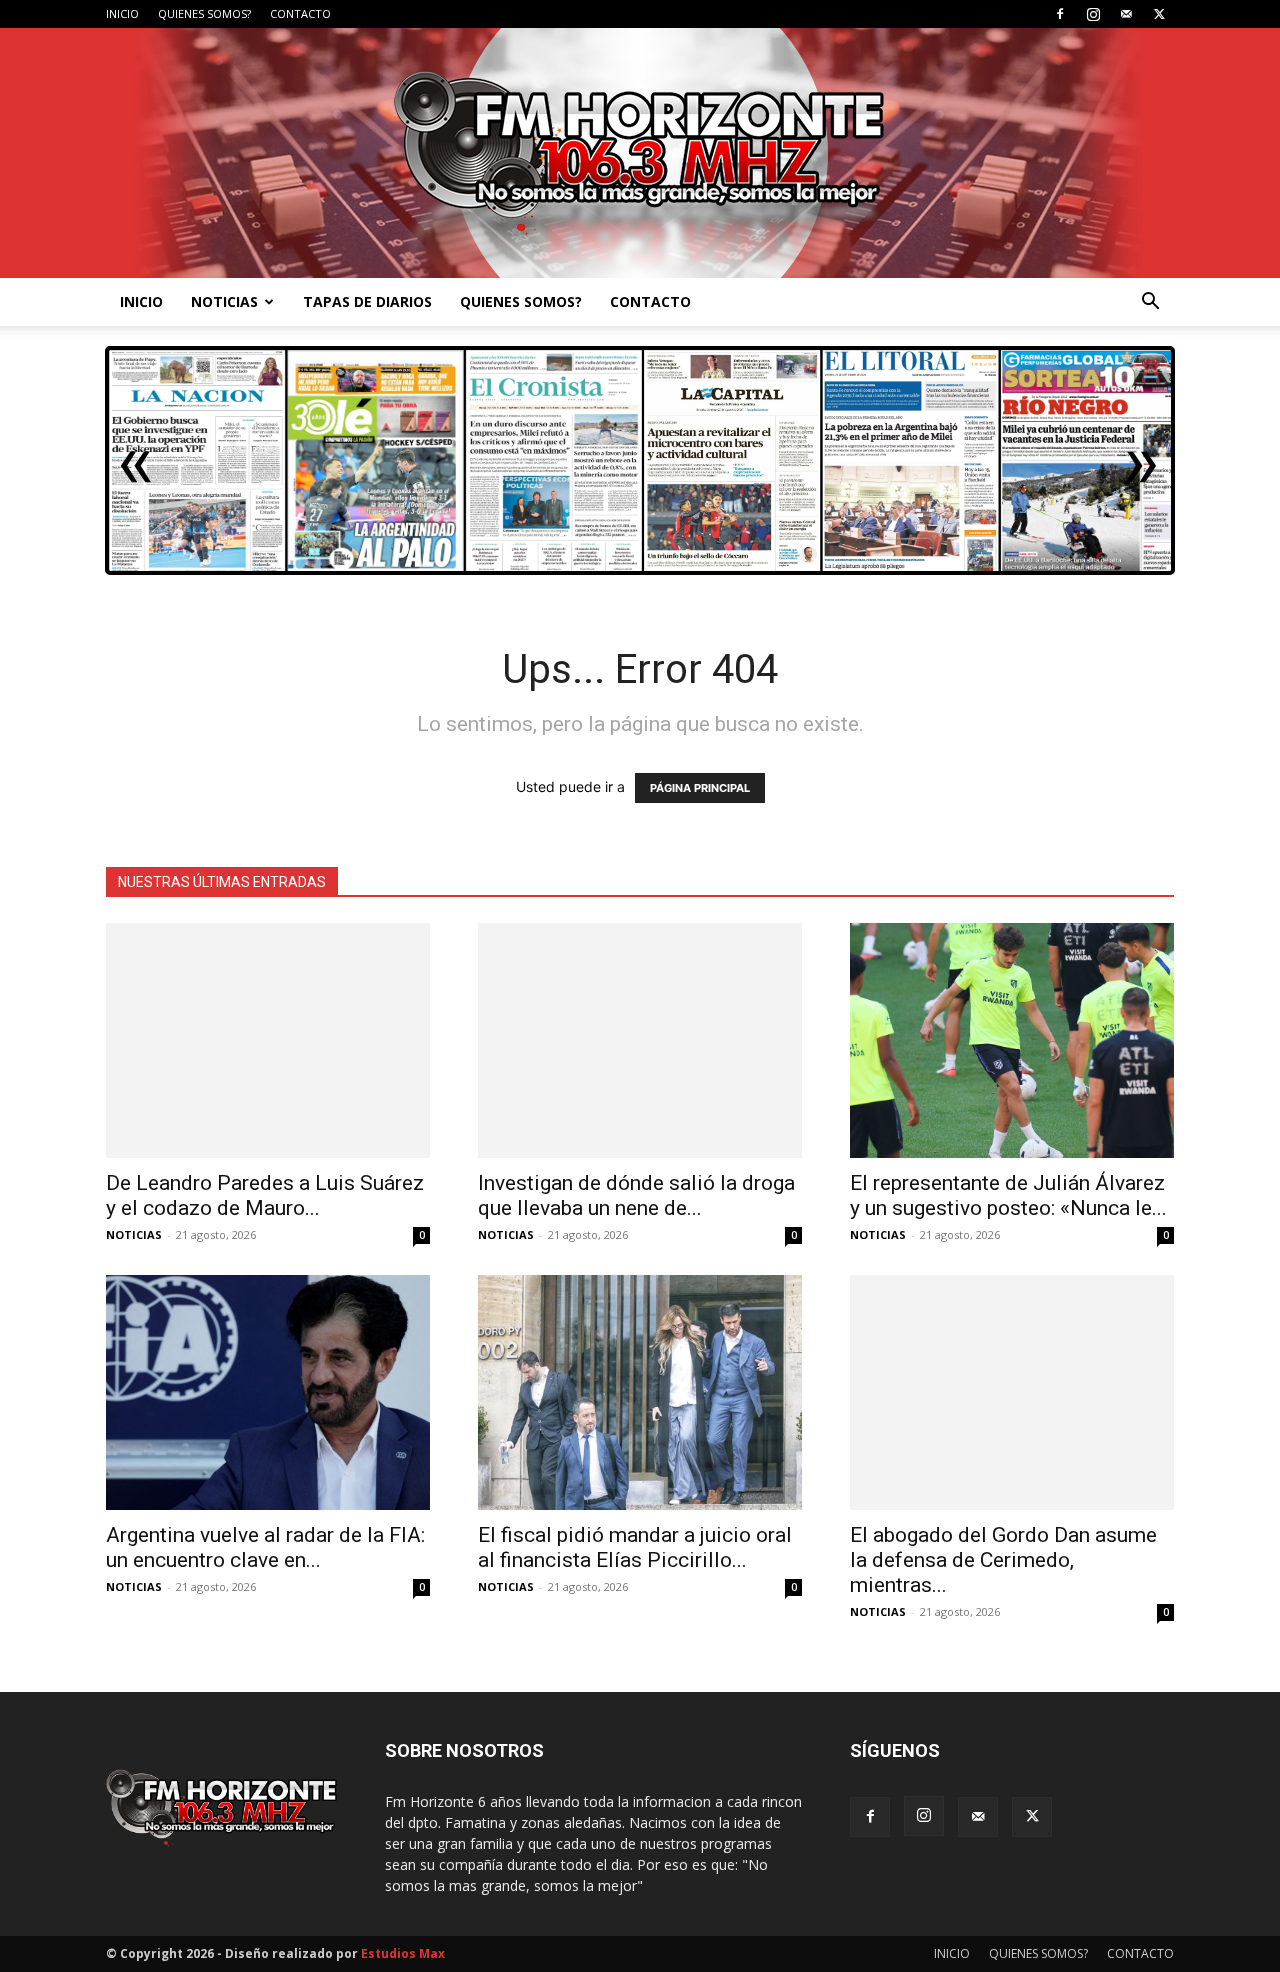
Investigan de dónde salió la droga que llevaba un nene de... (636, 1195)
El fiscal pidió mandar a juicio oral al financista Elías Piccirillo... (635, 1547)
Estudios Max (403, 1953)
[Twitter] (1159, 14)
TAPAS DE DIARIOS (367, 301)
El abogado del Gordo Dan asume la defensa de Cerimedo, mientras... (1003, 1560)
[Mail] (1126, 14)
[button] (1150, 303)
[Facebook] (1060, 14)
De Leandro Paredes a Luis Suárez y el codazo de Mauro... (265, 1195)
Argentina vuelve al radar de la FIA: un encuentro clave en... (265, 1547)
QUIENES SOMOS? (204, 13)
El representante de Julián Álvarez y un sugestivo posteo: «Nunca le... (1008, 1195)
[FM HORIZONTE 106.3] (640, 153)
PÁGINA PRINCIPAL (700, 788)
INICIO (122, 13)
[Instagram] (1093, 14)
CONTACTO (300, 13)
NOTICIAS (224, 301)
